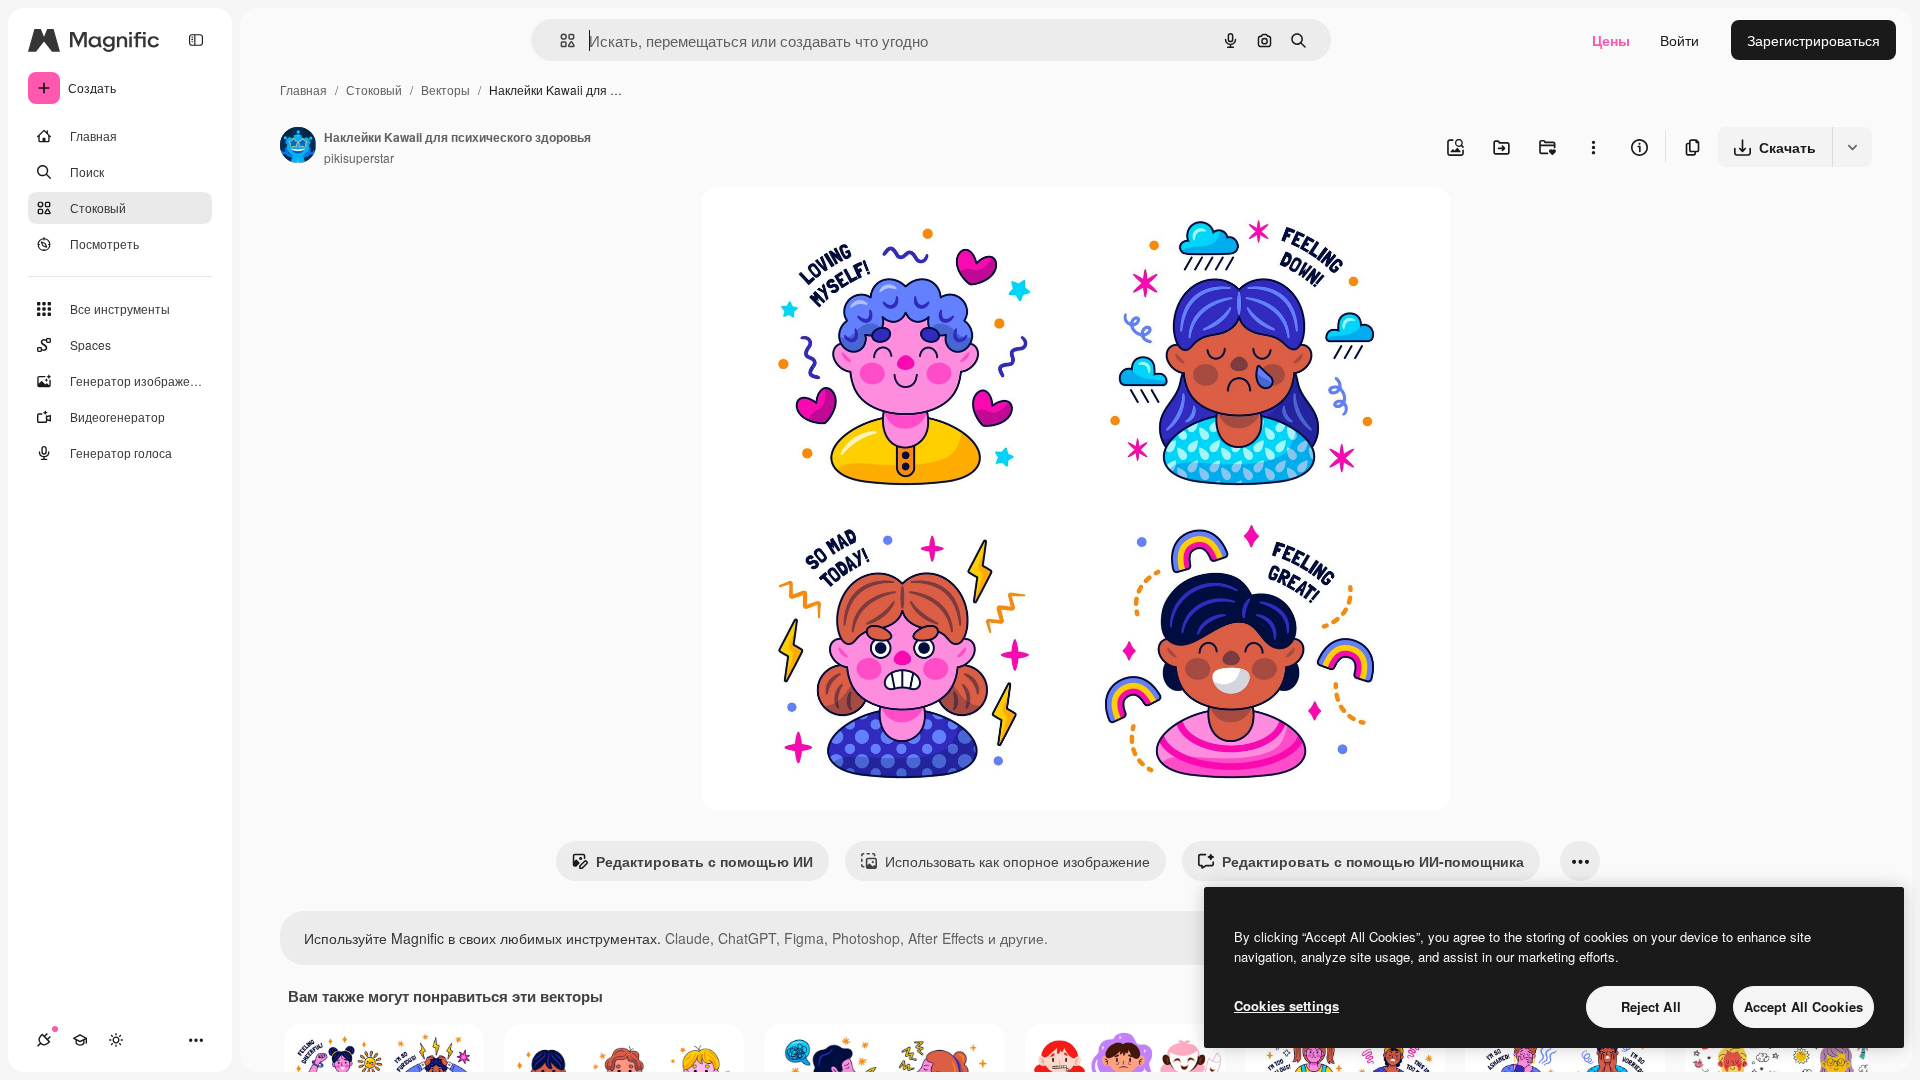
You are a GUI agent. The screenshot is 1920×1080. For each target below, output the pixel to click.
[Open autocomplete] (559, 40)
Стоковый (374, 89)
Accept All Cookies (1803, 1006)
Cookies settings (1286, 1005)
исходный (835, 225)
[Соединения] (44, 1040)
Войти (1679, 40)
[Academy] (80, 1040)
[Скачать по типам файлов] (1852, 147)
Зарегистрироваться (1813, 40)
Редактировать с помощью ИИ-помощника (1373, 861)
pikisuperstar (359, 157)
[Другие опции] (1593, 147)
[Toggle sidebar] (196, 40)
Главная (303, 89)
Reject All (1651, 1006)
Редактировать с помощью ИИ (704, 861)
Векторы (445, 89)
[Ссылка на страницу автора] (298, 147)
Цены (1611, 40)
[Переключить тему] (116, 1040)
